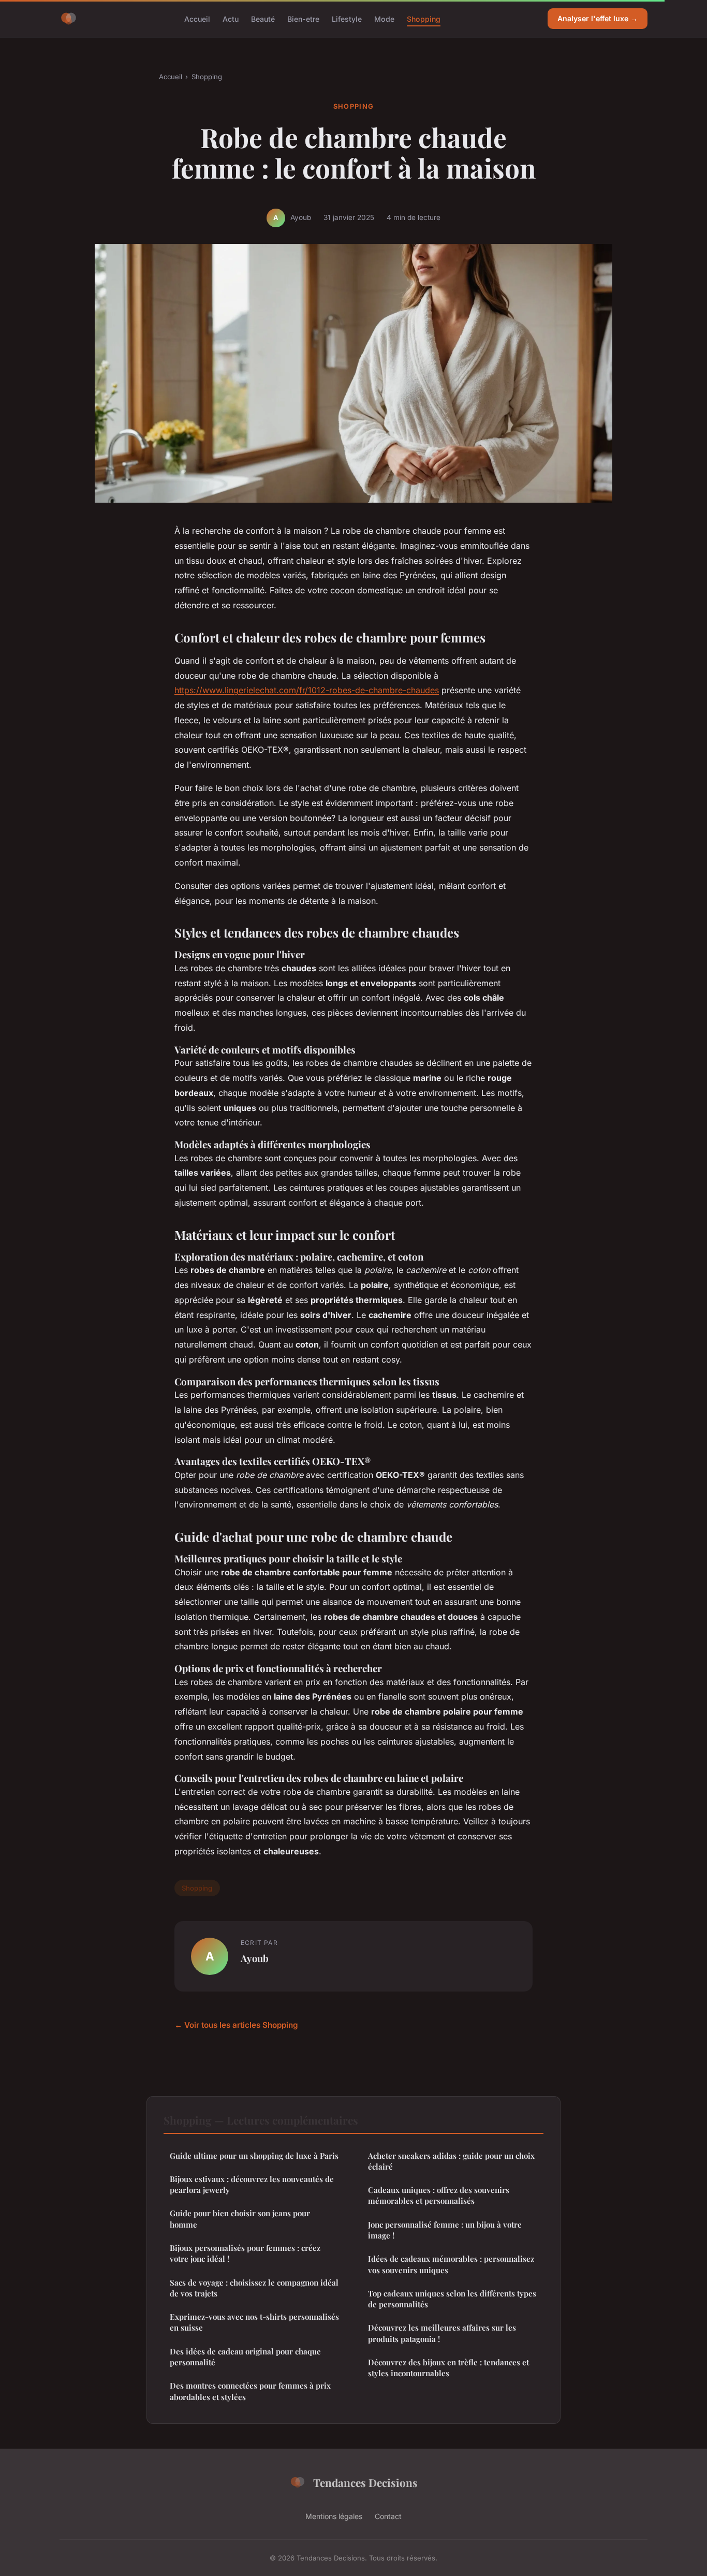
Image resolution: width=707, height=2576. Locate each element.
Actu (231, 18)
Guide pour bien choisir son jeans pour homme (240, 2219)
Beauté (263, 18)
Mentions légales (334, 2516)
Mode (384, 18)
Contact (388, 2516)
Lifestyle (347, 18)
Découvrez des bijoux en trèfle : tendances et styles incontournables (448, 2368)
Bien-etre (303, 18)
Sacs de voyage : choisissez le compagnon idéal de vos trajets (254, 2288)
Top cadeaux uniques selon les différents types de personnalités (452, 2299)
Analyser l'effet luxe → (598, 18)
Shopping (424, 18)
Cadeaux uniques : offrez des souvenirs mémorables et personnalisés (439, 2195)
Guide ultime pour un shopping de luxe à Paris (254, 2156)
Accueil (197, 18)
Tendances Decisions (365, 2482)
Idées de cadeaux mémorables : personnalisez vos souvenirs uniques (451, 2264)
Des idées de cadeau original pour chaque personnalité (245, 2357)
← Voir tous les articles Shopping (236, 2025)
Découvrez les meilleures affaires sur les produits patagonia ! (442, 2333)
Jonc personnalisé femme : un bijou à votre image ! (445, 2230)
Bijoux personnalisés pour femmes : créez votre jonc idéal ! (245, 2253)
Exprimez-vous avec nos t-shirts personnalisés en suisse (254, 2322)
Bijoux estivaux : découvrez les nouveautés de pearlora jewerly (252, 2184)
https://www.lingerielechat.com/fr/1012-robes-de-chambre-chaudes (307, 690)
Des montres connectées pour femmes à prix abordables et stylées (250, 2391)
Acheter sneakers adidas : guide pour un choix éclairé (451, 2161)
